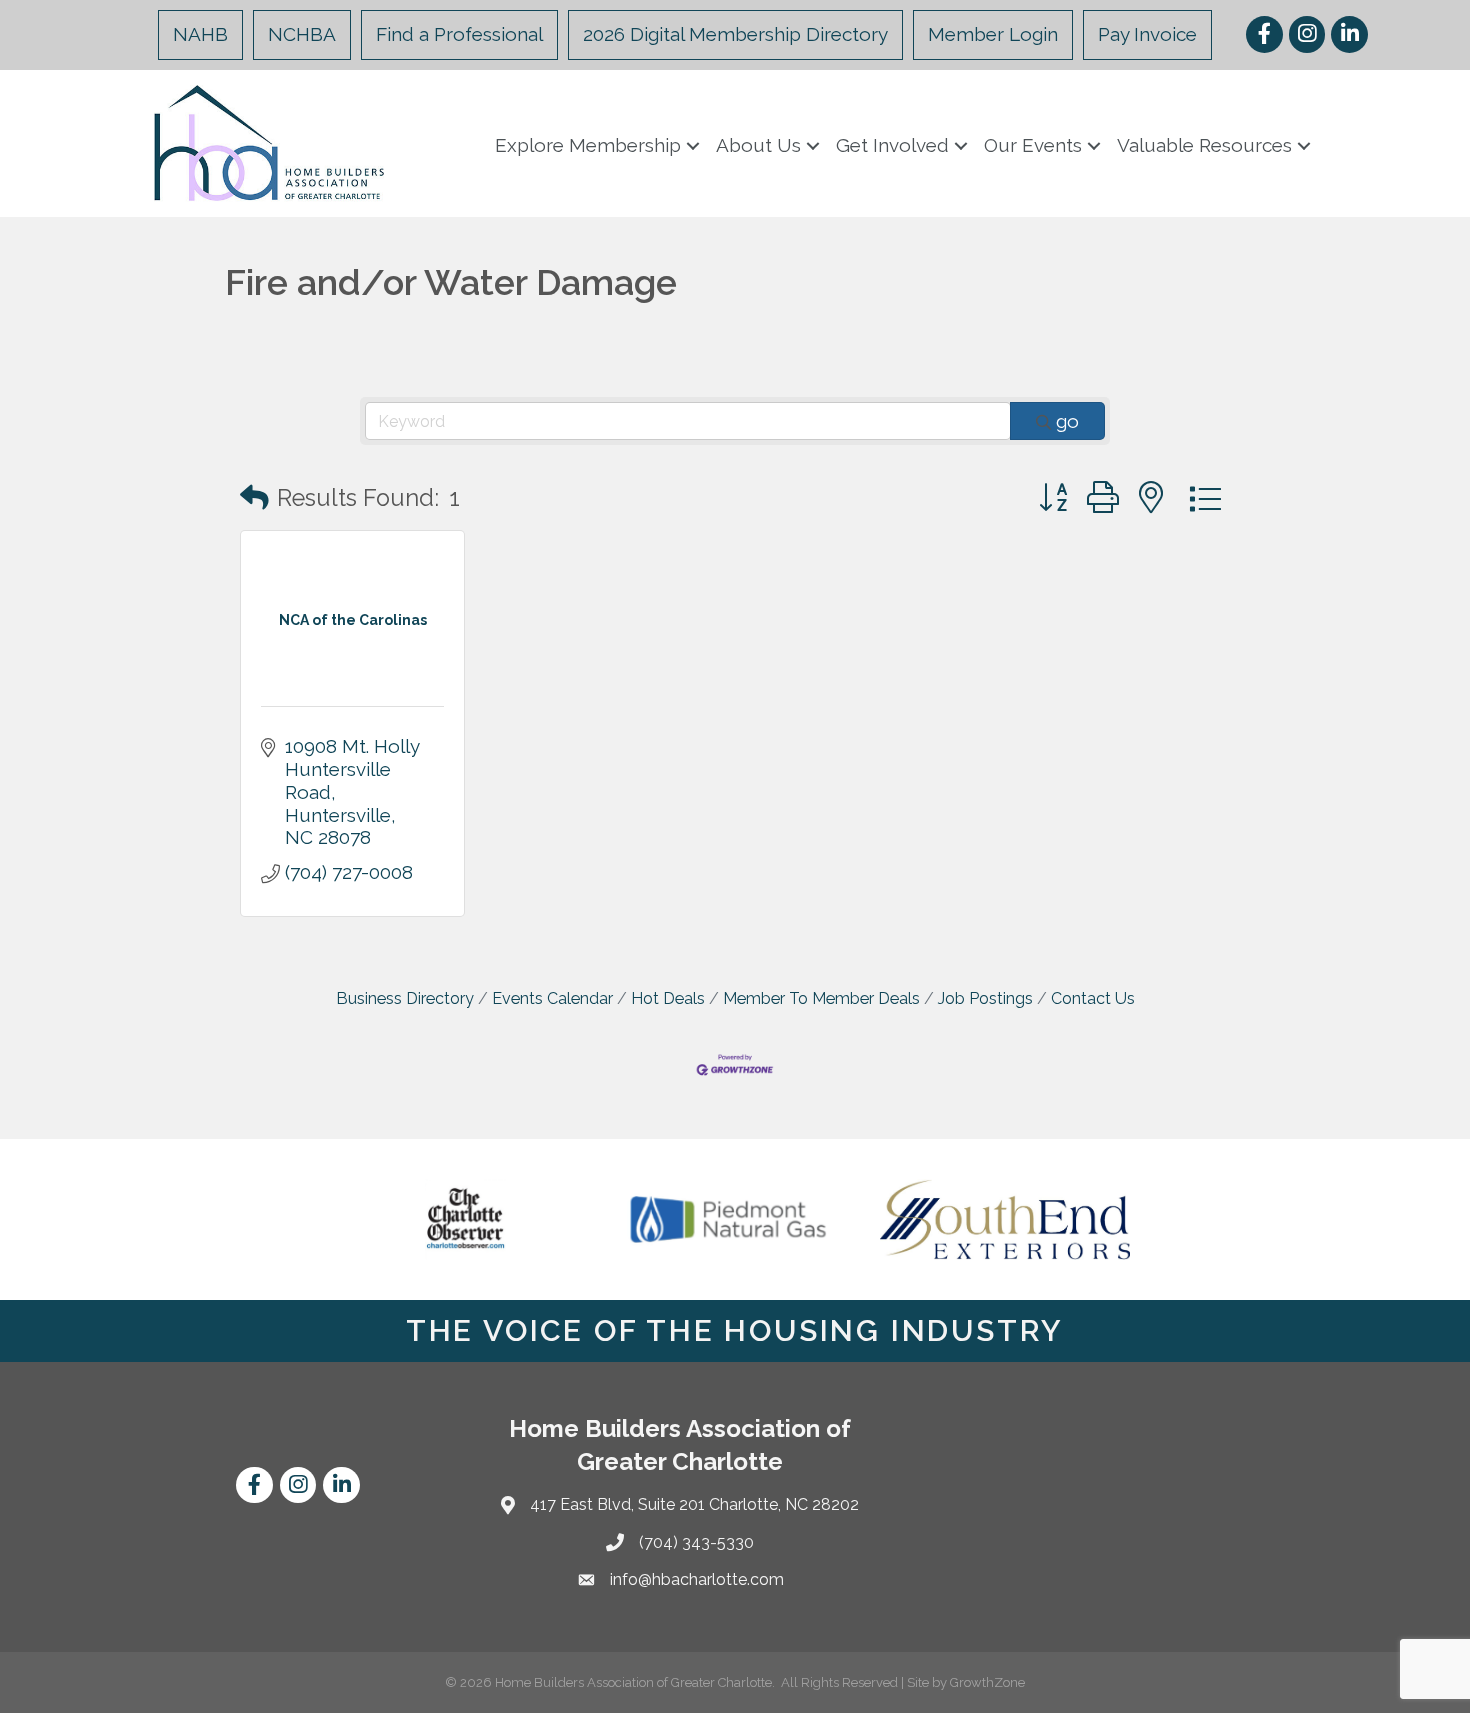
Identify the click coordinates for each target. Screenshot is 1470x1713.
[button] (254, 498)
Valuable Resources (1204, 145)
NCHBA (302, 34)
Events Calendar (552, 998)
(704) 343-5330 (696, 1542)
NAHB (200, 34)
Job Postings (985, 998)
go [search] (1067, 421)
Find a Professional (459, 34)
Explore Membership (588, 145)
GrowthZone (987, 1682)
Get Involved (892, 145)
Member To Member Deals (821, 998)
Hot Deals (668, 998)
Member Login (993, 34)
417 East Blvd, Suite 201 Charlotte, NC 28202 (694, 1504)
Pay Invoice (1147, 34)
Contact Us (1093, 998)
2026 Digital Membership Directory (735, 34)
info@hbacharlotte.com (697, 1579)
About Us (758, 145)
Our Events (1033, 145)
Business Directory (405, 998)
